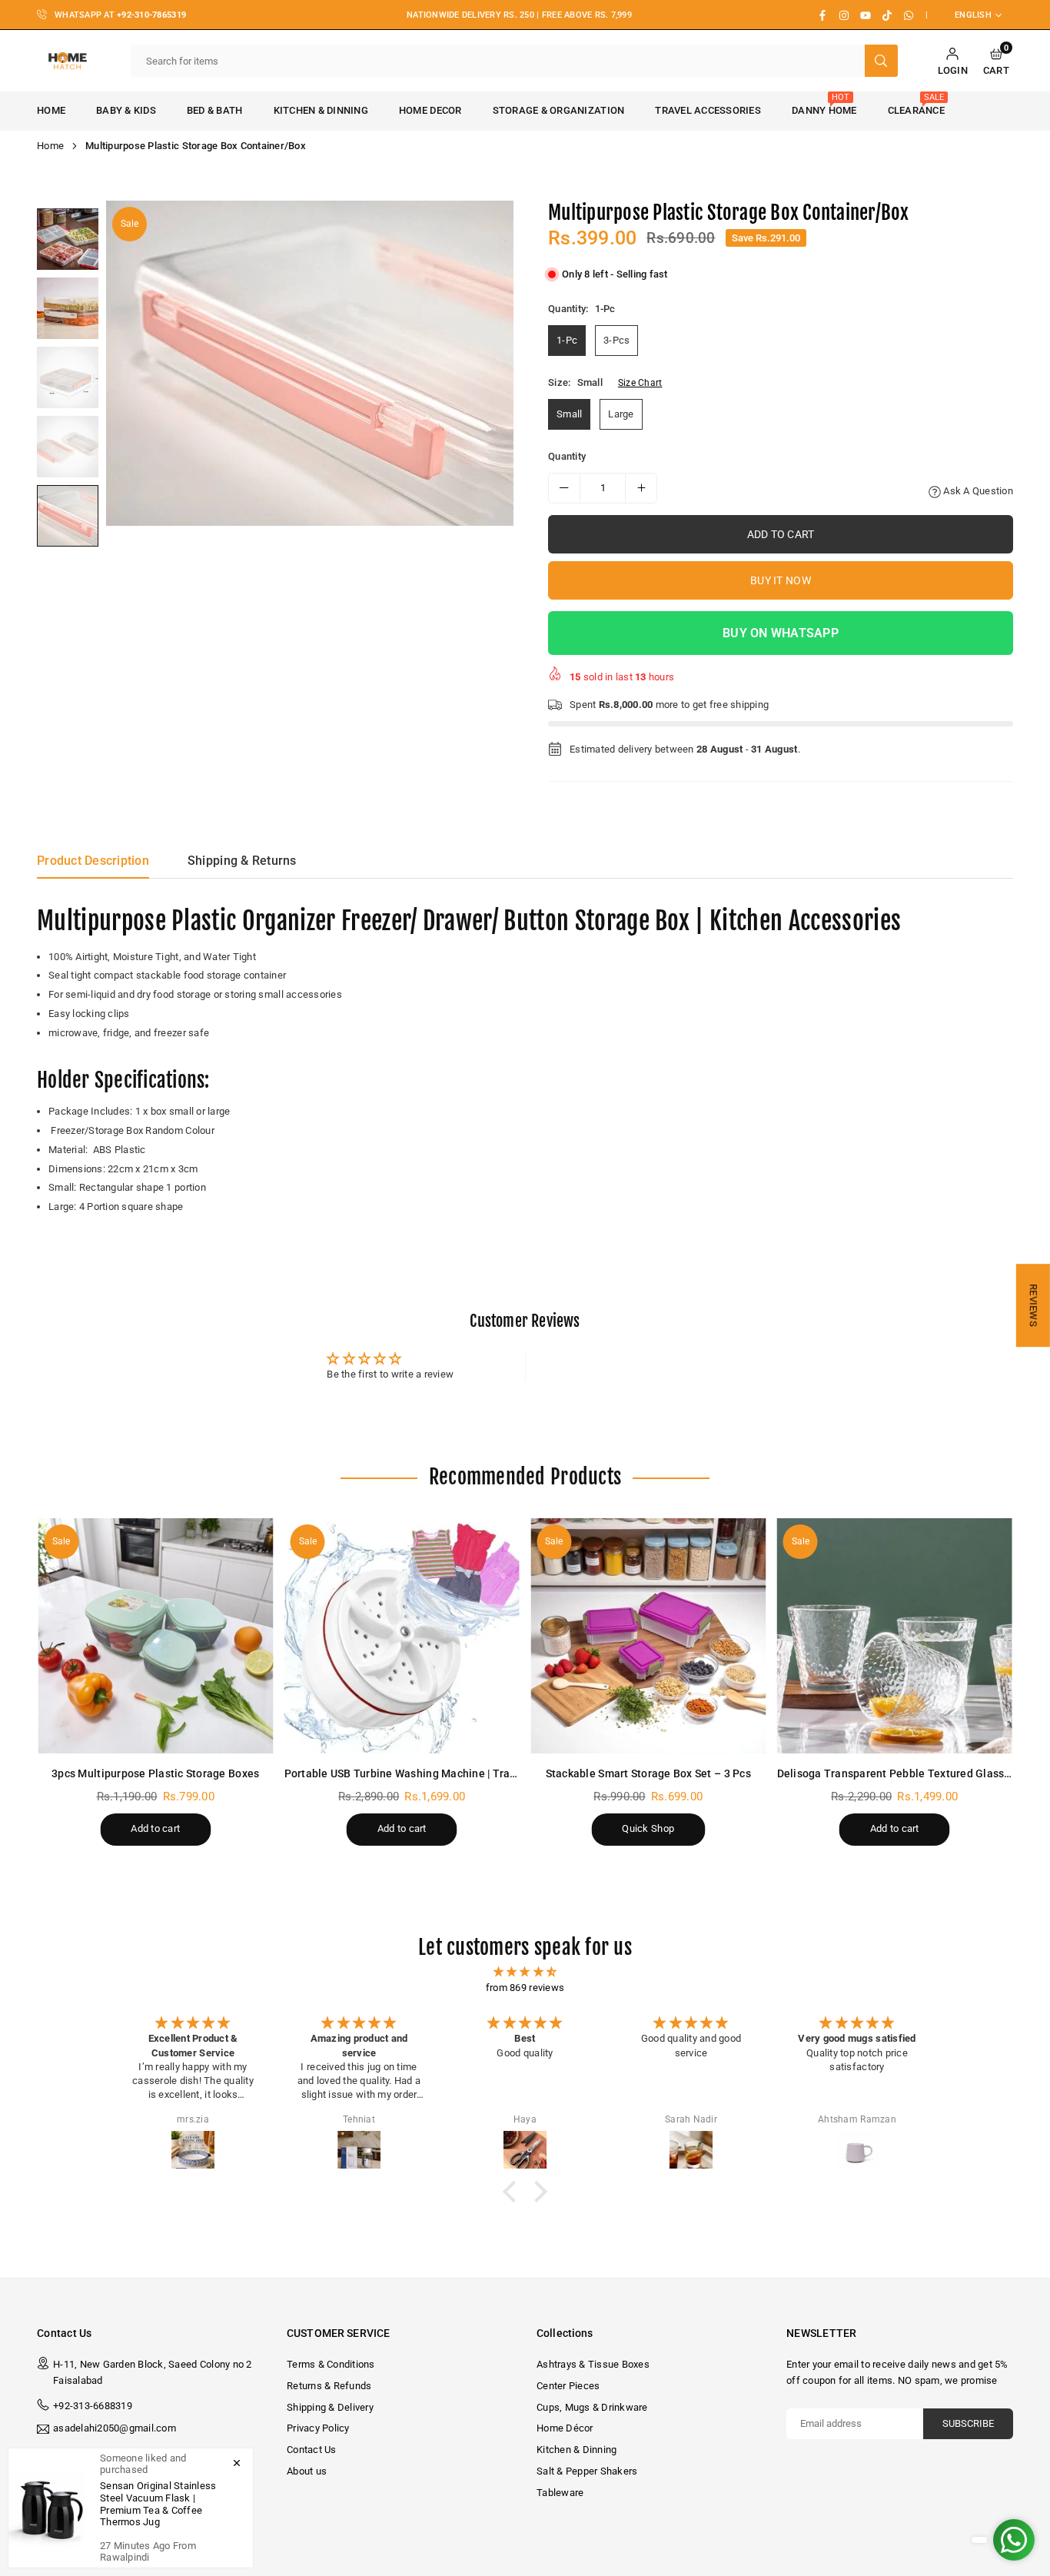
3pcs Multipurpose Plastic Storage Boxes (155, 1773)
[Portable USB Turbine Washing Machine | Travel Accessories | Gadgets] (402, 1636)
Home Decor (430, 110)
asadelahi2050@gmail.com (115, 2428)
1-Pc (567, 340)
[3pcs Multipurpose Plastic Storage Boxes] (156, 1636)
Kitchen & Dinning (321, 110)
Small (569, 414)
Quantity (567, 456)
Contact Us (312, 2450)
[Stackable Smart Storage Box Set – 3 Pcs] (648, 1636)
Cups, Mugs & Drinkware (592, 2407)
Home (51, 110)
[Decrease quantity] (564, 488)
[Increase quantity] (641, 488)
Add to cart (155, 1828)
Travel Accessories (708, 110)
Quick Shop (648, 1828)
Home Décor (565, 2428)
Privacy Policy (318, 2428)
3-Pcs (616, 340)
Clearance (916, 104)
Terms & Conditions (331, 2364)
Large (621, 414)
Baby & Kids (126, 110)
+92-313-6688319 (93, 2406)
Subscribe (968, 2423)
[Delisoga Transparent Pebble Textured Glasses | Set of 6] (895, 1636)
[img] (525, 1972)
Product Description (93, 861)
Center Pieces (568, 2386)
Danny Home (824, 104)
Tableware (560, 2493)
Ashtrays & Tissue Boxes (593, 2364)
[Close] (237, 2462)
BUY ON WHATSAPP (781, 633)
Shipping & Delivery (330, 2407)
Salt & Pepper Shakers (587, 2471)
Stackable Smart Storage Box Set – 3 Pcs (648, 1773)
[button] (996, 61)
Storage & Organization (559, 110)
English (973, 15)
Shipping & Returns (242, 861)
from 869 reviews (525, 1988)
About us (307, 2471)
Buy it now (781, 580)
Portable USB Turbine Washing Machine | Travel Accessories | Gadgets (462, 1773)
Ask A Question (977, 491)
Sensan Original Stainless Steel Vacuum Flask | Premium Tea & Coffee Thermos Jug (158, 2504)
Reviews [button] (1033, 1305)
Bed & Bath (215, 110)
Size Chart (640, 383)
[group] (310, 364)
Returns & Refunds (329, 2386)
